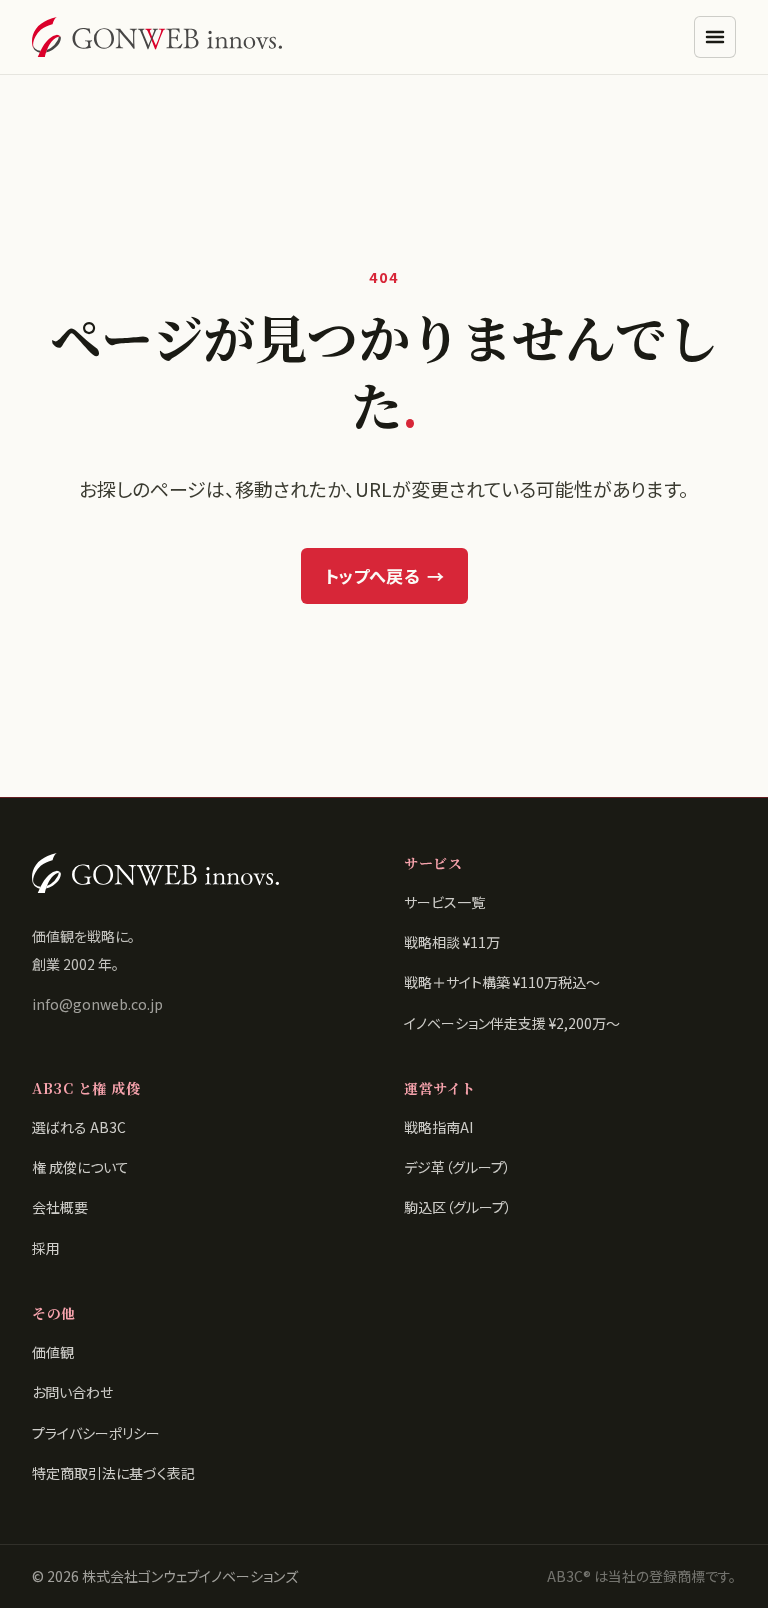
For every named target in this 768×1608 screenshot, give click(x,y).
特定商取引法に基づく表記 (113, 1473)
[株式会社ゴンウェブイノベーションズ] (157, 37)
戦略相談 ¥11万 (452, 942)
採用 (46, 1248)
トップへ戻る (384, 575)
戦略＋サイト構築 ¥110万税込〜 (502, 982)
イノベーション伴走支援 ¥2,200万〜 (512, 1023)
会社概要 (60, 1207)
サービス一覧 (444, 902)
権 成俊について (80, 1167)
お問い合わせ (72, 1392)
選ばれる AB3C (79, 1127)
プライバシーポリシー (96, 1433)
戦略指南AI (438, 1127)
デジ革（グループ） (457, 1167)
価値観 (53, 1352)
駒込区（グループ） (458, 1207)
